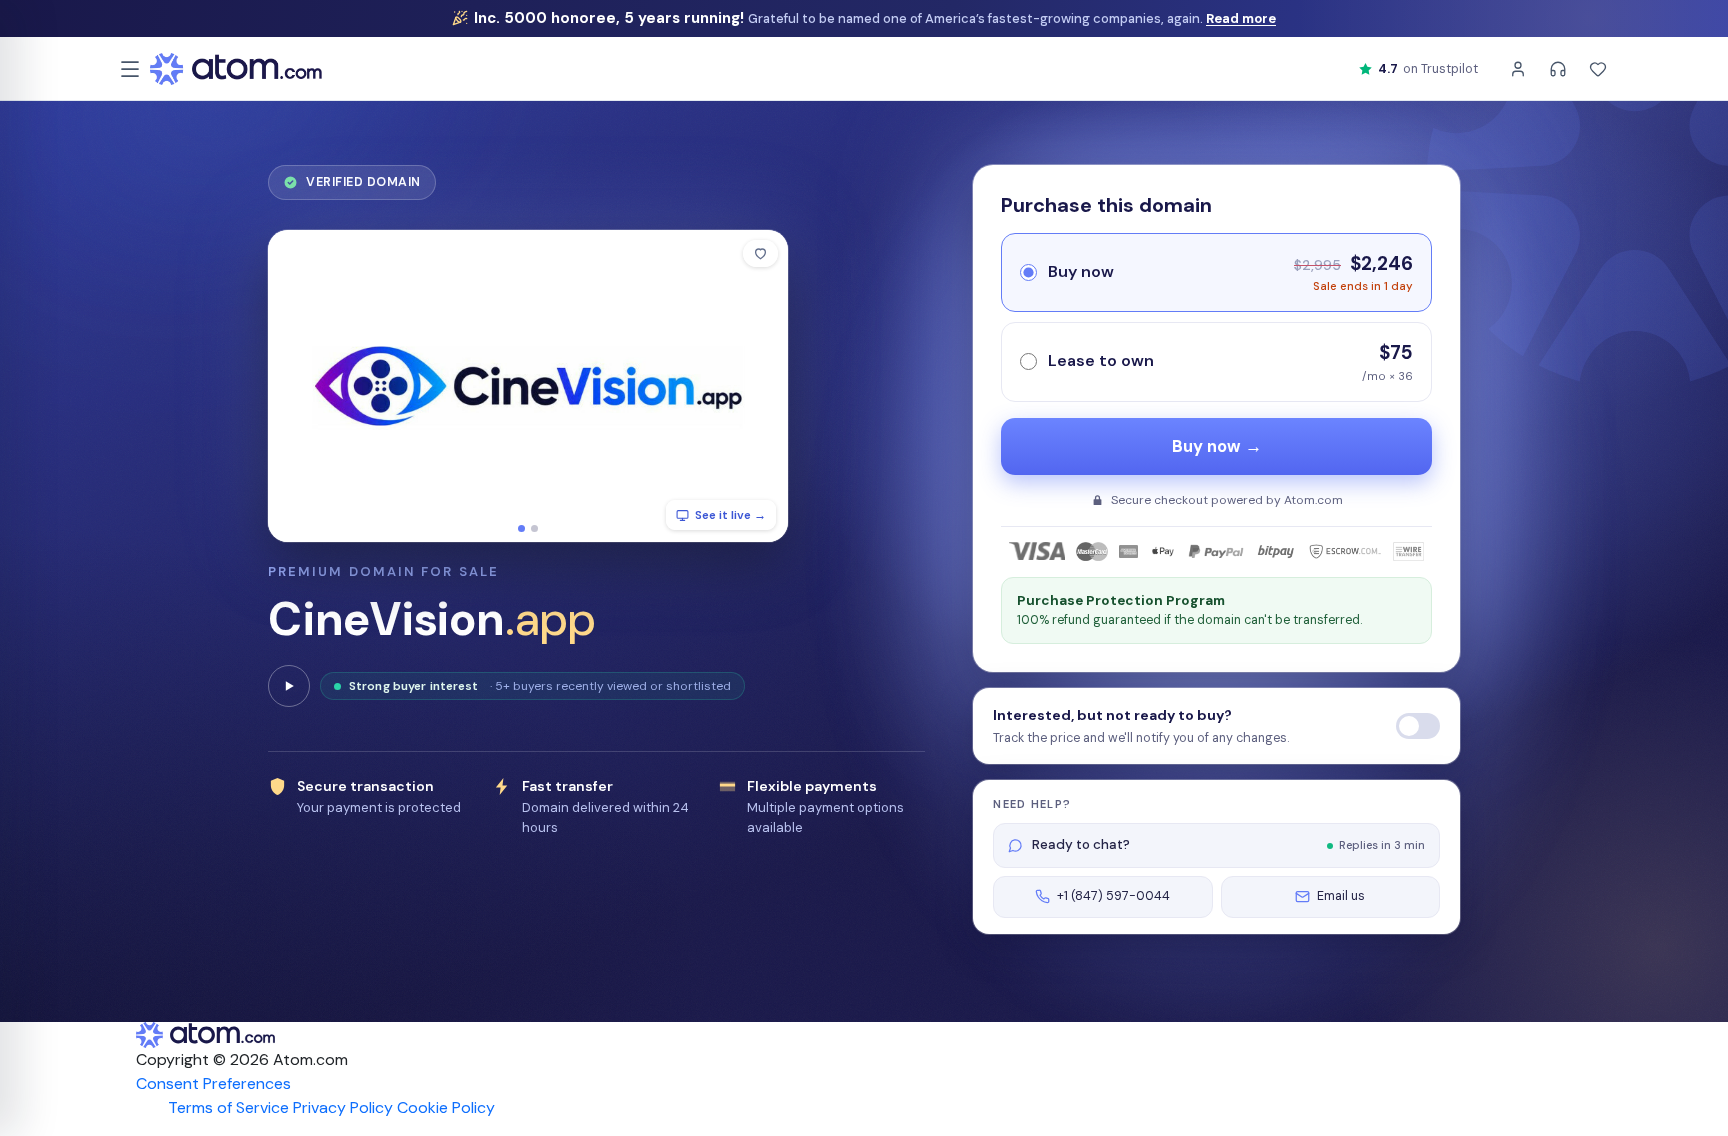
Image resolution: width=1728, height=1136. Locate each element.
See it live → (730, 515)
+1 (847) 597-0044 (1113, 896)
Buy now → (1217, 446)
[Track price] (1418, 726)
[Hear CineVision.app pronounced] (289, 686)
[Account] (1518, 69)
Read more (1241, 18)
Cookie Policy (446, 1107)
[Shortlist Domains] (1598, 69)
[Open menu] (130, 69)
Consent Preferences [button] (213, 1083)
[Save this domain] (760, 253)
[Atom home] (236, 69)
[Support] (1558, 69)
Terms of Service (228, 1107)
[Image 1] (521, 528)
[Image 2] (534, 528)
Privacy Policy (343, 1107)
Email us (1341, 896)
